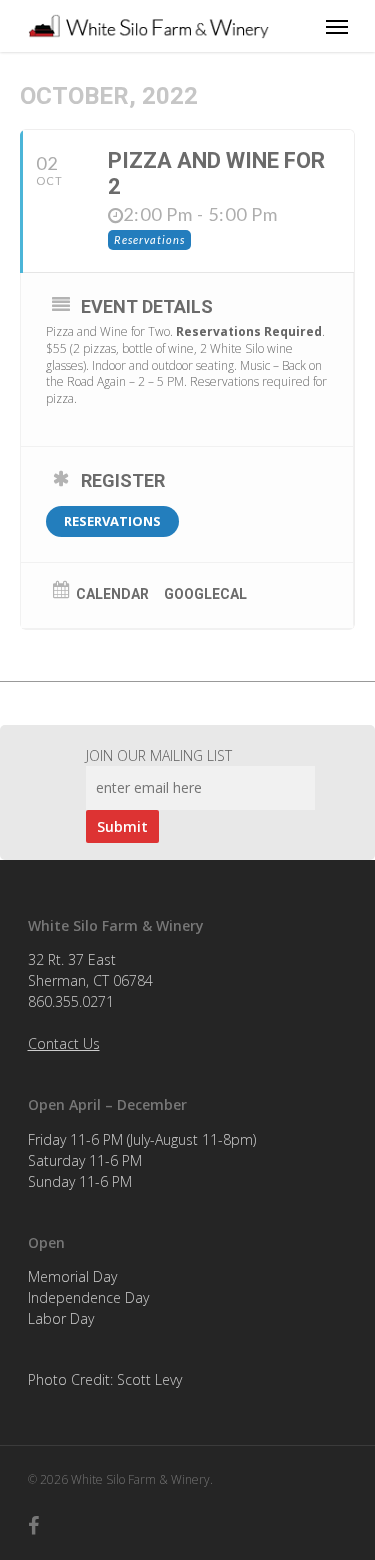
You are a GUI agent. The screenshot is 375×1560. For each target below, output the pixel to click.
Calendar (112, 594)
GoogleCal (205, 594)
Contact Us (64, 1043)
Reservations (112, 521)
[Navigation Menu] (337, 26)
